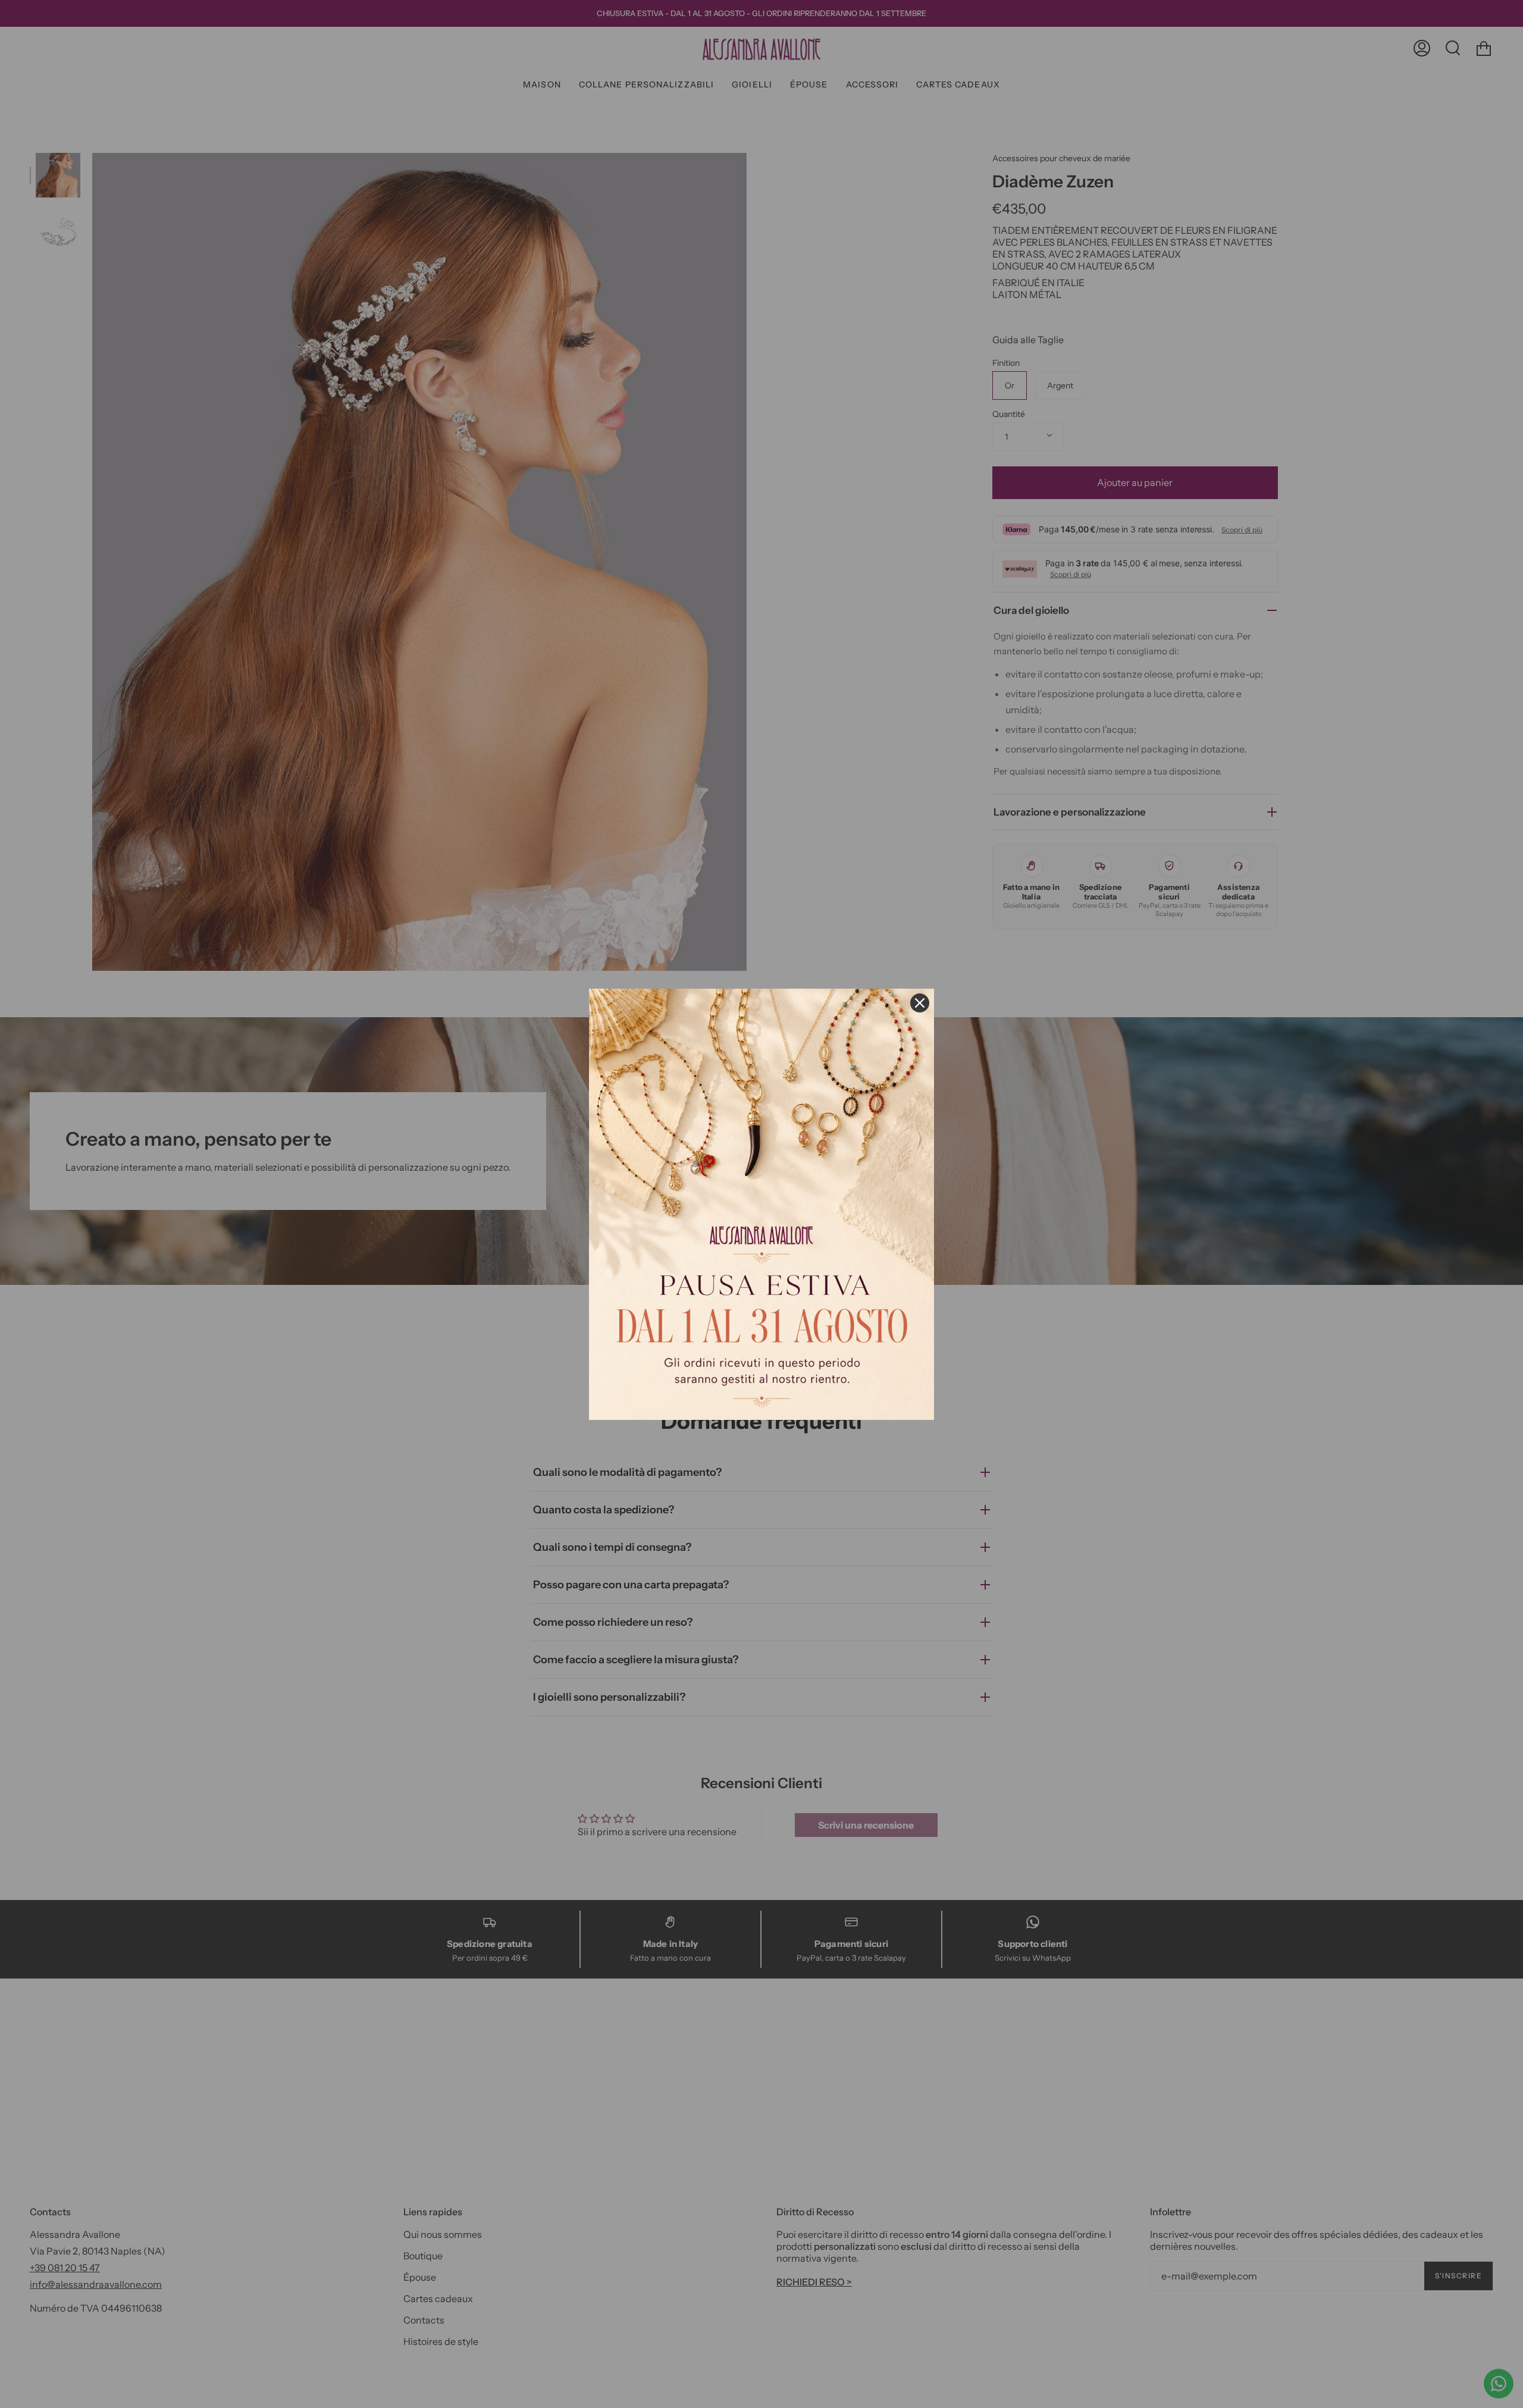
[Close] (920, 1003)
